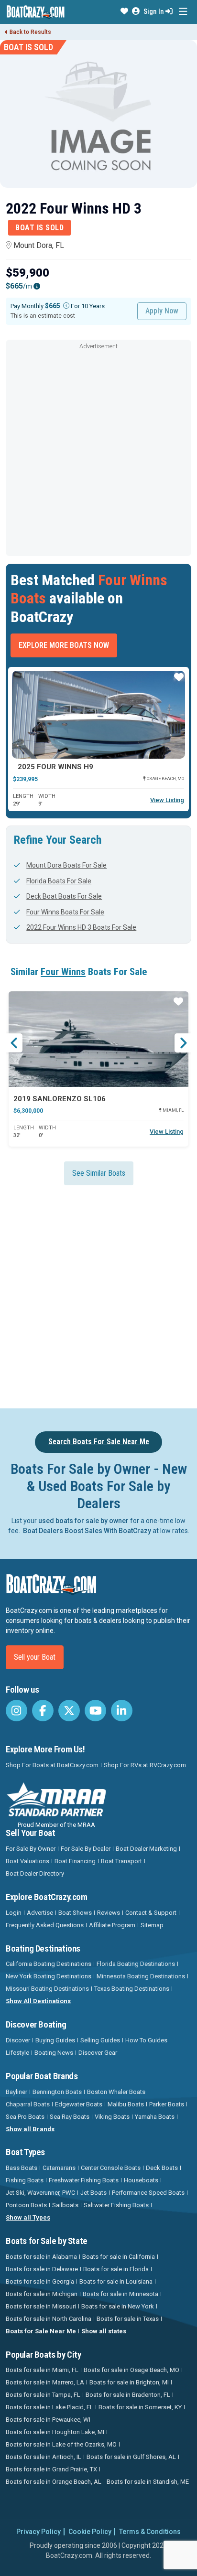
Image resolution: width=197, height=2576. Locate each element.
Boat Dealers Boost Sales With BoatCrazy (87, 1531)
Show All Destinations (38, 2001)
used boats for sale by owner (83, 1521)
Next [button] (183, 1043)
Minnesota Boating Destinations (141, 1976)
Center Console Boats (111, 2168)
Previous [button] (14, 1043)
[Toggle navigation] (183, 12)
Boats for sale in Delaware (42, 2269)
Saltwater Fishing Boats (116, 2205)
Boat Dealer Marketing (146, 1849)
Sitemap (152, 1925)
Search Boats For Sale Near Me (99, 1442)
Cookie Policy (90, 2532)
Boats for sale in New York (118, 2306)
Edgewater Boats (79, 2104)
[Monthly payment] (66, 306)
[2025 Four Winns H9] (98, 715)
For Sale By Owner (31, 1849)
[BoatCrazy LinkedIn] (122, 1711)
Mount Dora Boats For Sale (66, 865)
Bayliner (16, 2092)
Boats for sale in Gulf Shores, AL (131, 2457)
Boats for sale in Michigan (42, 2294)
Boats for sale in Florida (116, 2269)
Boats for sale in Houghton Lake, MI (55, 2432)
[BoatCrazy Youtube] (95, 1711)
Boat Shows (75, 1913)
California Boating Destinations (49, 1964)
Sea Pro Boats (25, 2117)
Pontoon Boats (26, 2205)
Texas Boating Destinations (132, 1989)
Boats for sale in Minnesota (120, 2294)
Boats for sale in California (119, 2257)
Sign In (154, 11)
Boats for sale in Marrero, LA (45, 2382)
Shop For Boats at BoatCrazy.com (52, 1765)
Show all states (104, 2331)
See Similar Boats (99, 1173)
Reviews (109, 1913)
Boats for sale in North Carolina (49, 2319)
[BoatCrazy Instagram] (16, 1711)
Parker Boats (167, 2104)
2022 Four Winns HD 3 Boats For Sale (81, 927)
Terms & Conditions (150, 2532)
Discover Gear (98, 2053)
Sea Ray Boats (70, 2117)
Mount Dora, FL (39, 245)
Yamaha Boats (155, 2117)
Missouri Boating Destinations (47, 1989)
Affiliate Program (112, 1925)
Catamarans (59, 2168)
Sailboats (65, 2205)
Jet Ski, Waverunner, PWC (40, 2193)
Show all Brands (30, 2129)
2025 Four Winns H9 (55, 767)
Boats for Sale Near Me (41, 2331)
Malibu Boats (126, 2104)
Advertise (40, 1913)
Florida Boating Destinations (136, 1964)
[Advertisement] (98, 451)
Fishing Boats (25, 2180)
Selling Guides (100, 2040)
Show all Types (28, 2217)
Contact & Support (151, 1913)
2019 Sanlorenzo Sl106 (60, 1099)
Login (14, 1913)
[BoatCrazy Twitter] (69, 1711)
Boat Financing (75, 1861)
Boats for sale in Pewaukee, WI (48, 2420)
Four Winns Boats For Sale (65, 912)
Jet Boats (93, 2193)
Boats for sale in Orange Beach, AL (54, 2482)
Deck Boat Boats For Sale (64, 896)
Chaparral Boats (28, 2104)
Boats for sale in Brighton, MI (129, 2382)
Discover (18, 2040)
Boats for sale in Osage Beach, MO (131, 2370)
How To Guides (146, 2040)
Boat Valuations (27, 1861)
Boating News (54, 2053)
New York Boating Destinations (49, 1976)
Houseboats (141, 2180)
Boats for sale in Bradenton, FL (128, 2395)
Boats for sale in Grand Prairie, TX (51, 2469)
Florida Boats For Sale (59, 881)
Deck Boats (162, 2168)
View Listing (167, 800)
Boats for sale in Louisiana (116, 2281)
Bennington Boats (57, 2092)
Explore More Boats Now (64, 645)
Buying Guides (55, 2040)
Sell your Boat (35, 1657)
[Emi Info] (37, 286)
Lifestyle (17, 2053)
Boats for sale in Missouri (41, 2306)
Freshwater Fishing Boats (84, 2180)
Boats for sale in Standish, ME (148, 2482)
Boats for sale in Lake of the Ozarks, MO (61, 2444)
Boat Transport (121, 1861)
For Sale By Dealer (86, 1849)
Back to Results (30, 32)
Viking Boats (112, 2117)
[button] (124, 11)
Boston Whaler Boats (116, 2092)
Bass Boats (22, 2168)
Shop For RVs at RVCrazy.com (145, 1765)
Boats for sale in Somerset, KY (140, 2407)
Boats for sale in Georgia (40, 2281)
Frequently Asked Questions (45, 1925)
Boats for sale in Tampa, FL (43, 2395)
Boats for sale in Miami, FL (42, 2370)
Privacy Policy (38, 2532)
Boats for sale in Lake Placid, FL (49, 2407)
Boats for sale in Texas (128, 2319)
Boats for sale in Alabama (41, 2257)
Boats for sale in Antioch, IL (44, 2457)
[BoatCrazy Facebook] (43, 1711)
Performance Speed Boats (148, 2193)
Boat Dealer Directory (35, 1873)
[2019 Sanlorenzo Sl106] (98, 1039)
